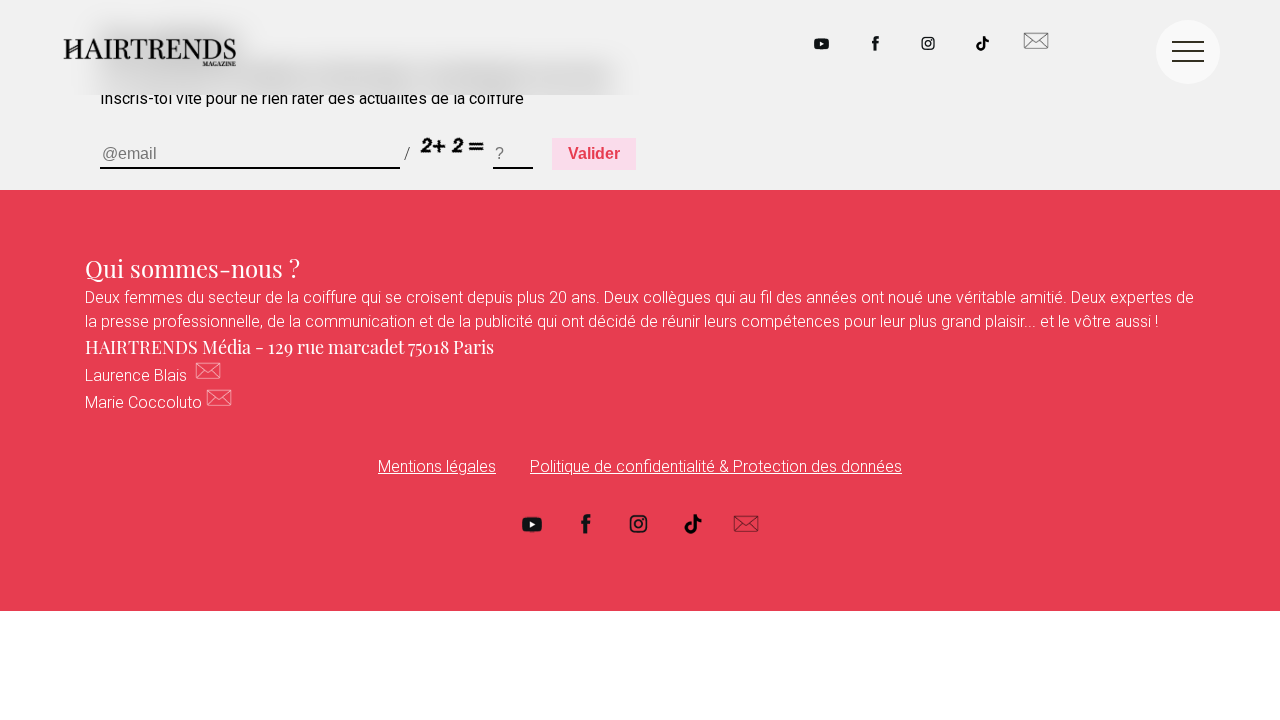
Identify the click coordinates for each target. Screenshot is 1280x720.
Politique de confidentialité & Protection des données (716, 466)
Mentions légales (437, 466)
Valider (594, 153)
